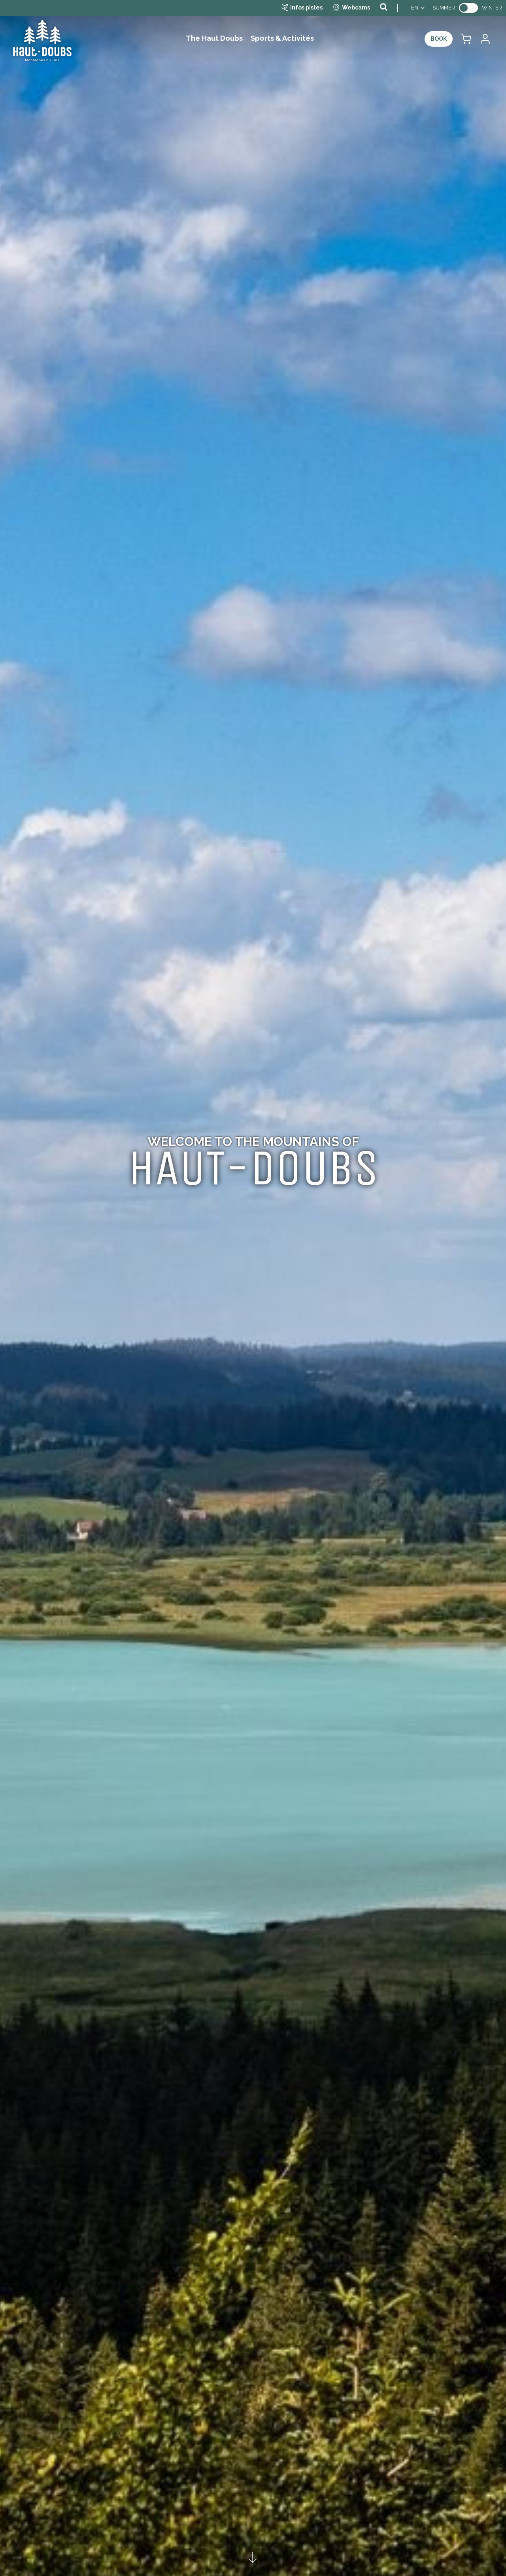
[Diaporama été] (253, 1288)
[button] (466, 39)
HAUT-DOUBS (253, 1168)
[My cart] (466, 39)
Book (439, 39)
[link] (468, 8)
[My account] (485, 39)
